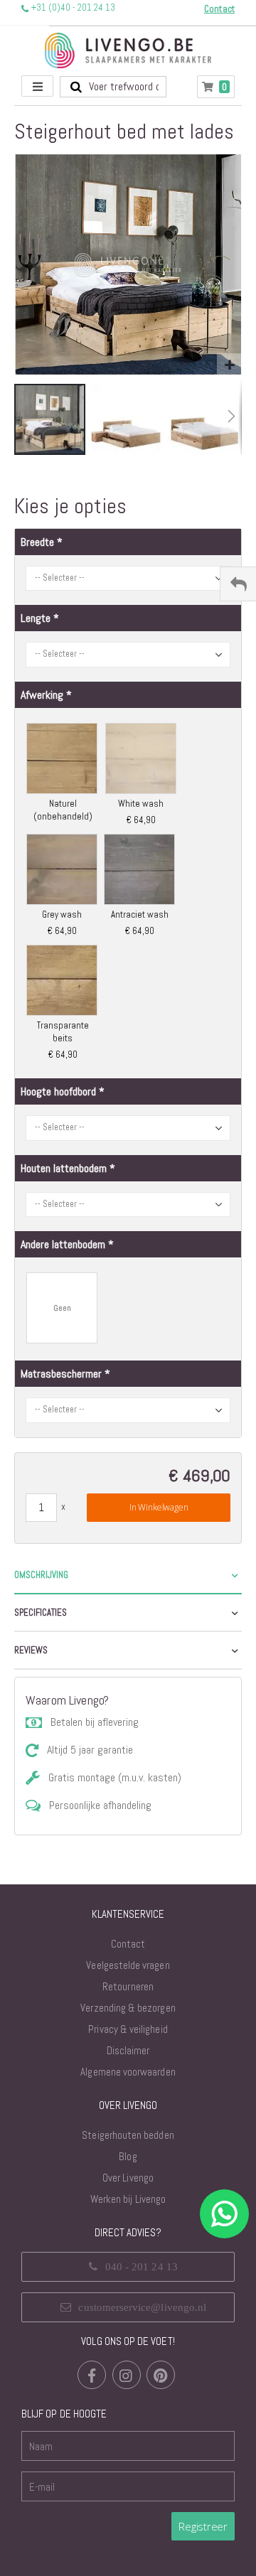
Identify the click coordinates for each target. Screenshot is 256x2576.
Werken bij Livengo (128, 2199)
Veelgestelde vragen (128, 1965)
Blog (128, 2156)
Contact (128, 1944)
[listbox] (128, 891)
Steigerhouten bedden (128, 2135)
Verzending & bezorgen (128, 2008)
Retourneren (128, 1986)
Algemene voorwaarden (128, 2072)
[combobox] (113, 87)
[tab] (128, 1576)
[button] (229, 366)
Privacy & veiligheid (128, 2029)
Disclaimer (128, 2050)
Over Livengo (128, 2178)
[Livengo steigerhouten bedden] (128, 50)
